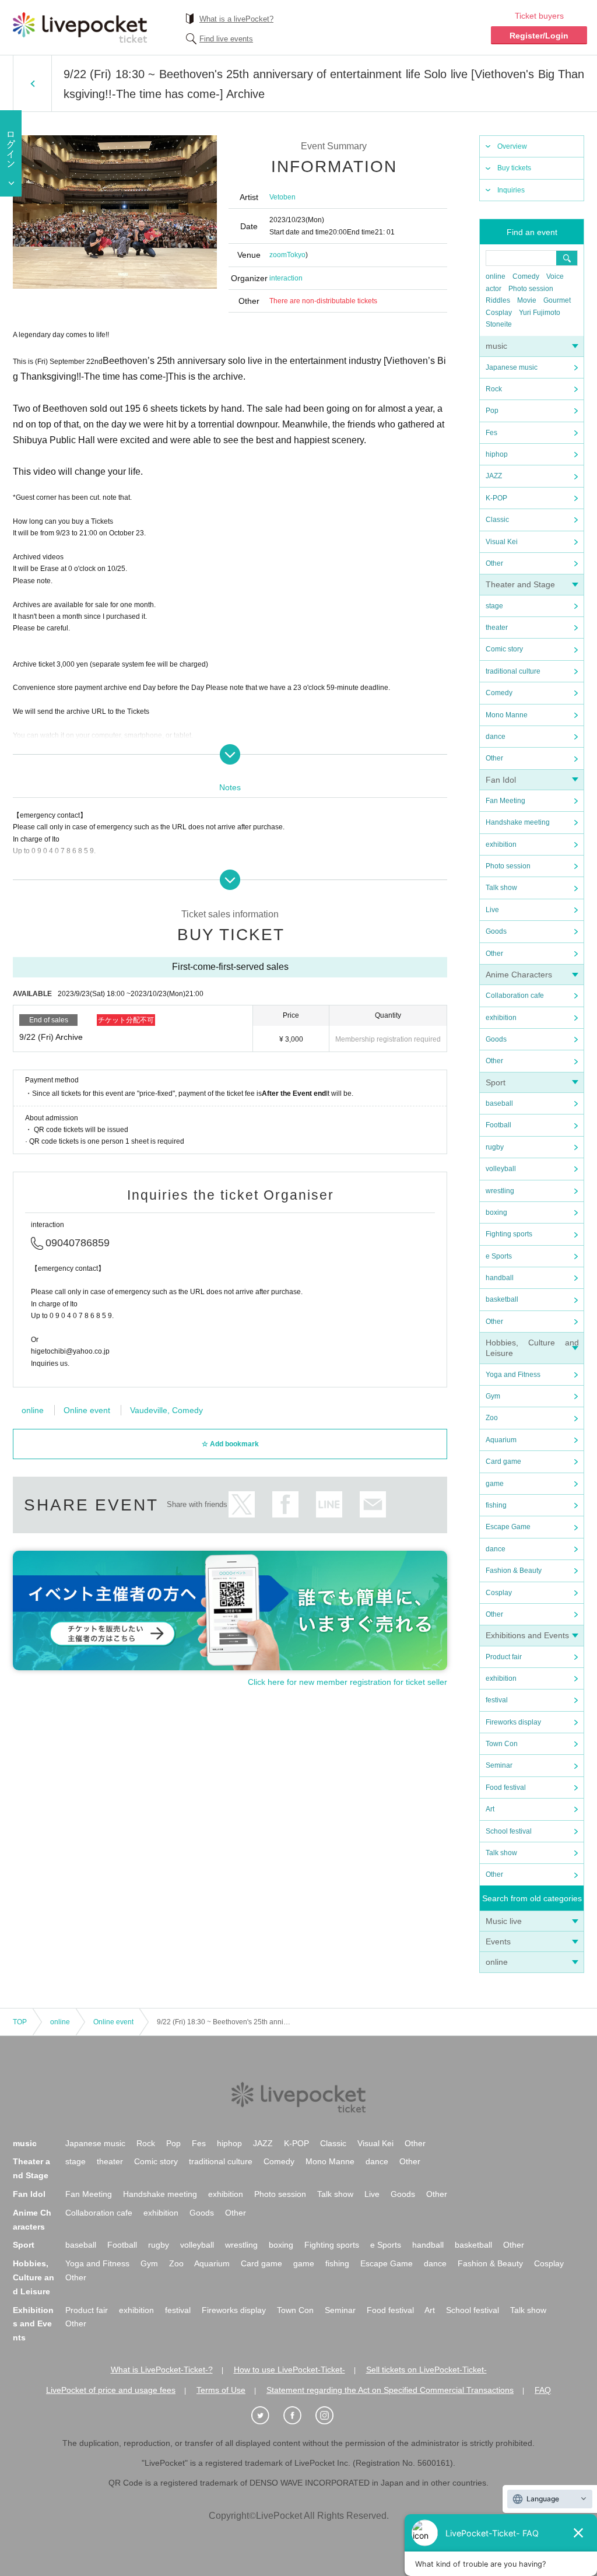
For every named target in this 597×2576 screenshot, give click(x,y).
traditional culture (513, 671)
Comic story (504, 649)
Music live (504, 1921)
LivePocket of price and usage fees (111, 2390)
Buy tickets (514, 168)
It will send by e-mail (373, 1504)
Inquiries (511, 190)
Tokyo (296, 255)
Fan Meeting (505, 801)
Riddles (498, 300)
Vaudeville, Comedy (166, 1410)
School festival (509, 1831)
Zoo (492, 1418)
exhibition (501, 844)
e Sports (499, 1256)
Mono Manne (507, 715)
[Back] (32, 83)
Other (494, 563)
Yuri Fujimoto (540, 313)
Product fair (504, 1657)
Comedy (526, 276)
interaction (286, 278)
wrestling (500, 1191)
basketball (502, 1299)
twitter (242, 1504)
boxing (496, 1212)
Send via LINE (329, 1504)
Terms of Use (221, 2390)
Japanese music (512, 367)
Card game (503, 1462)
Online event (87, 1410)
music (496, 346)
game (495, 1484)
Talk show (501, 888)
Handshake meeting (518, 822)
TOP (20, 2022)
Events (498, 1941)
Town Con (502, 1744)
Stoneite (499, 324)
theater (497, 628)
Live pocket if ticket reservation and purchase (80, 27)
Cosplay (499, 313)
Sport (496, 1082)
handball (500, 1278)
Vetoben (282, 197)
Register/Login (539, 36)
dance (496, 737)
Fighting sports (509, 1234)
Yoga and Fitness (513, 1375)
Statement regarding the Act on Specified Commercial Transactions (390, 2390)
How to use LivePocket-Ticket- (289, 2370)
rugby (495, 1147)
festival (497, 1700)
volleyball (501, 1169)
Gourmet (557, 300)
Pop (492, 411)
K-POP (496, 498)
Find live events (226, 39)
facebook (285, 1504)
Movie (527, 300)
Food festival (506, 1788)
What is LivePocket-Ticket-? (162, 2370)
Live (492, 910)
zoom (278, 255)
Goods (496, 931)
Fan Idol (501, 780)
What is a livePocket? (236, 19)
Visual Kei (502, 542)
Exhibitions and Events (527, 1635)
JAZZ (494, 476)
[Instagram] (331, 2416)
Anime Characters (519, 975)
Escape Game (508, 1527)
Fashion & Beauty (514, 1571)
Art (490, 1809)
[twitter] (266, 2416)
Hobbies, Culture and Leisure (34, 2277)
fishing (496, 1505)
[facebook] (298, 2416)
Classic (497, 520)
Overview (512, 146)
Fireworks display (513, 1722)
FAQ (543, 2390)
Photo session (531, 289)
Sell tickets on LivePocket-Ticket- (426, 2370)
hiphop (497, 454)
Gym (493, 1396)
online (496, 276)
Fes (491, 433)
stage (494, 606)
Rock (494, 389)
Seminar (499, 1765)
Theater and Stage (520, 584)
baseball (499, 1103)
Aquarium (501, 1440)
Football (498, 1125)
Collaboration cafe (515, 996)
